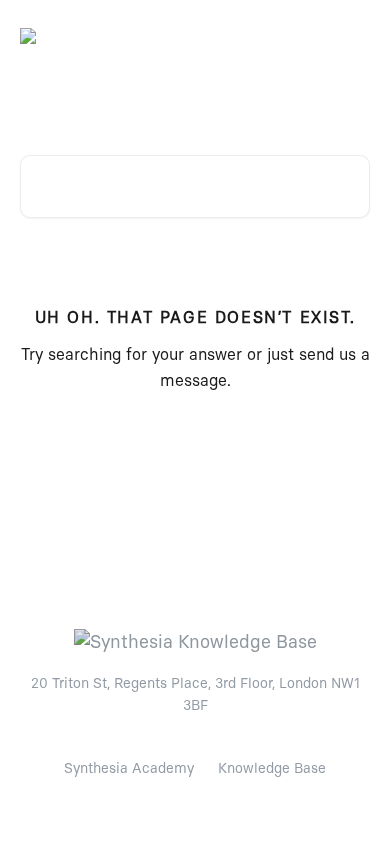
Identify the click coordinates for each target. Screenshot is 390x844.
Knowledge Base (272, 769)
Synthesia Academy (129, 769)
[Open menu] (352, 36)
